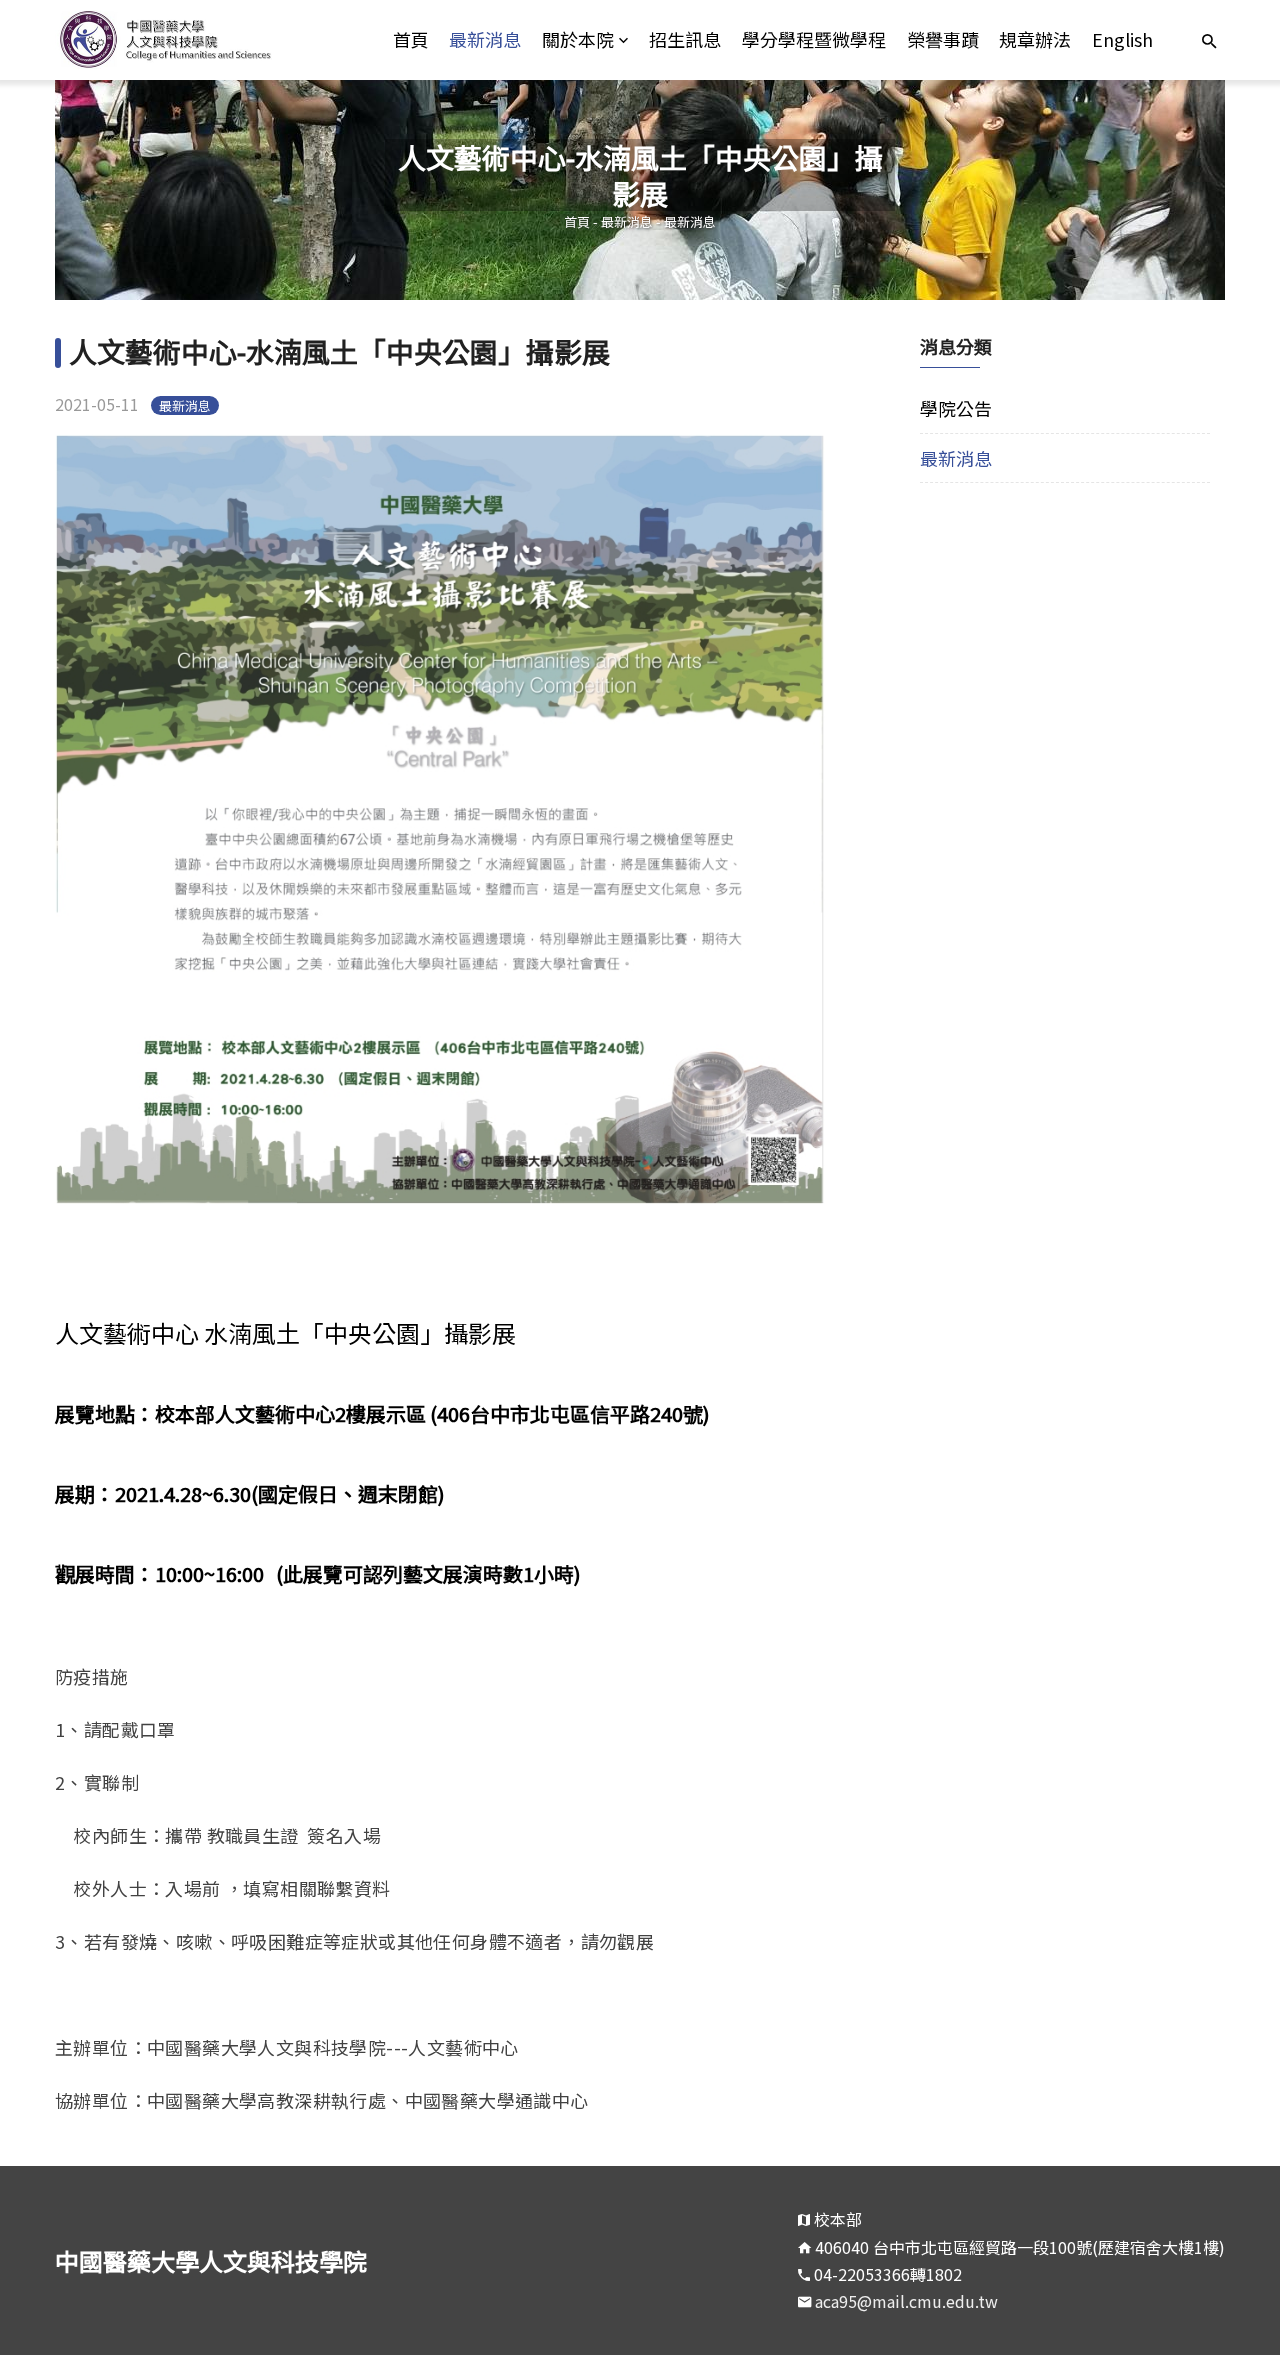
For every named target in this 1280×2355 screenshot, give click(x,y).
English (1122, 39)
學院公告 (956, 408)
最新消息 (485, 39)
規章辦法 (1035, 39)
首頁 (411, 39)
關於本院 (578, 39)
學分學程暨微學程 (814, 39)
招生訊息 (685, 39)
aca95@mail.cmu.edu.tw (906, 2301)
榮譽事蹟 (943, 39)
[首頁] (201, 40)
